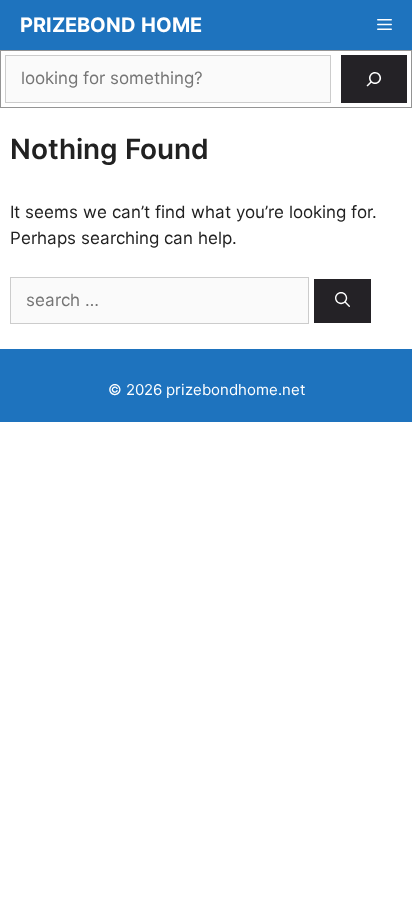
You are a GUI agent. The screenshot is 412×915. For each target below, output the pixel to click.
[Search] (374, 79)
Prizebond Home (111, 25)
